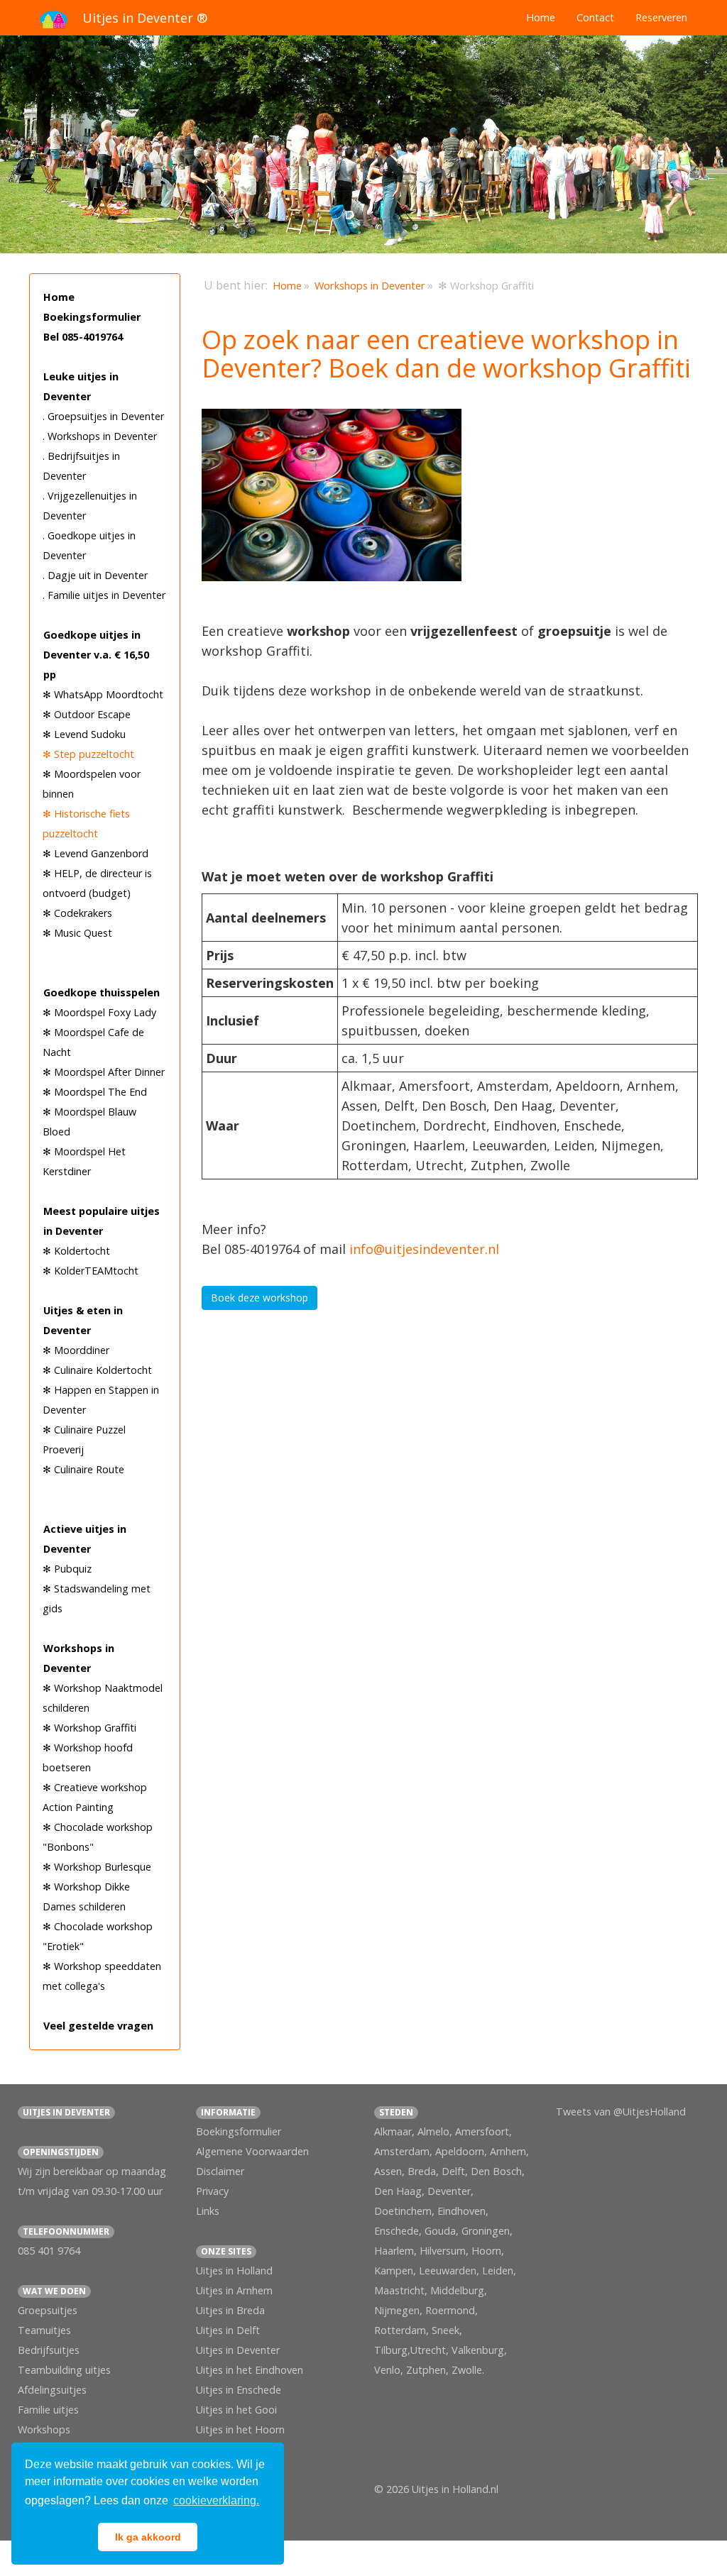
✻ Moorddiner (76, 1350)
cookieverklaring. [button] (216, 2500)
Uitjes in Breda (230, 2310)
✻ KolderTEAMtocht (91, 1271)
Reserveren (661, 17)
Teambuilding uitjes (64, 2370)
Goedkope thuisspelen (102, 992)
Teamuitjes (44, 2330)
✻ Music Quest (77, 933)
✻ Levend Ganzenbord (95, 853)
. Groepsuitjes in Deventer (103, 416)
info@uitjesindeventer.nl (424, 1249)
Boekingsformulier (92, 317)
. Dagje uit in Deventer (95, 575)
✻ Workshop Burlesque (97, 1867)
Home (541, 17)
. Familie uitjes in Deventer (104, 595)
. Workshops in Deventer (100, 436)
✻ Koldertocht (76, 1251)
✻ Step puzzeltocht (88, 754)
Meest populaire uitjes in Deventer (102, 1221)
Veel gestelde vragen (98, 2026)
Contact (595, 17)
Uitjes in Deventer (238, 2350)
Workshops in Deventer (79, 1658)
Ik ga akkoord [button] (148, 2537)
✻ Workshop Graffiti (89, 1728)
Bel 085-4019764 (83, 337)
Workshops (44, 2429)
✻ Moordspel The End (95, 1092)
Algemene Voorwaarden (252, 2151)
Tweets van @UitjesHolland (621, 2112)
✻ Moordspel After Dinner (104, 1072)
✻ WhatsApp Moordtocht (103, 694)
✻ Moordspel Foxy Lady (99, 1012)
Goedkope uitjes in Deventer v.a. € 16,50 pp (96, 655)
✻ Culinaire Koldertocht (97, 1370)
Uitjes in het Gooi (236, 2410)
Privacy (212, 2191)
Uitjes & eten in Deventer (83, 1320)
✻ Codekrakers (77, 913)
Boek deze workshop (259, 1298)
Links (208, 2211)
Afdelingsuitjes (52, 2390)
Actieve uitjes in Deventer (85, 1539)
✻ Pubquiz (67, 1569)
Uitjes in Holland (234, 2270)
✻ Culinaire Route (83, 1469)
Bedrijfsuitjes (49, 2350)
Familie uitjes (48, 2410)
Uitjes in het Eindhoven (250, 2370)
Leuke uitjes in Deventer (81, 386)
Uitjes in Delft (228, 2330)
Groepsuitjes (48, 2310)
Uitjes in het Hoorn (240, 2429)
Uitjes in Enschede (239, 2390)
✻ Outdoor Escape (87, 714)
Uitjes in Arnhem (234, 2290)
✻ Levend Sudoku (84, 734)
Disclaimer (220, 2171)
